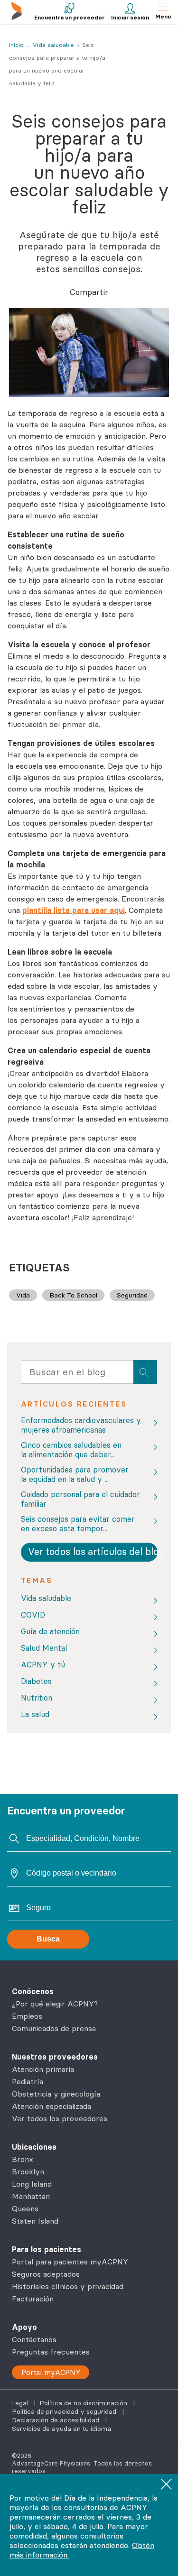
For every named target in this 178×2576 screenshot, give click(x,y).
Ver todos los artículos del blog (93, 1551)
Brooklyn (28, 2171)
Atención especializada (52, 2106)
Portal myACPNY (51, 2372)
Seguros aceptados (46, 2274)
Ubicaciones (34, 2147)
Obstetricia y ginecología (56, 2094)
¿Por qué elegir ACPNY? (55, 2004)
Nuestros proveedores (55, 2057)
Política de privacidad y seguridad (65, 2411)
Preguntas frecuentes (51, 2352)
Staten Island (35, 2221)
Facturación (33, 2299)
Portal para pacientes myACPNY (70, 2262)
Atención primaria (43, 2069)
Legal (21, 2403)
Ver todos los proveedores (60, 2118)
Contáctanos (34, 2339)
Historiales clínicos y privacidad (68, 2286)
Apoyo (24, 2327)
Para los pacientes (47, 2249)
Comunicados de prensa (54, 2028)
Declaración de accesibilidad (56, 2420)
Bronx (23, 2159)
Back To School (73, 1295)
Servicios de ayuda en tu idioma (61, 2429)
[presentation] (145, 1372)
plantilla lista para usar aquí (74, 910)
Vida (23, 1295)
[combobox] (77, 1374)
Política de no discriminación (84, 2403)
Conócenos (33, 1991)
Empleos (27, 2016)
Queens (25, 2208)
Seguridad (132, 1295)
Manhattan (31, 2196)
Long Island (32, 2184)
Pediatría (28, 2081)
